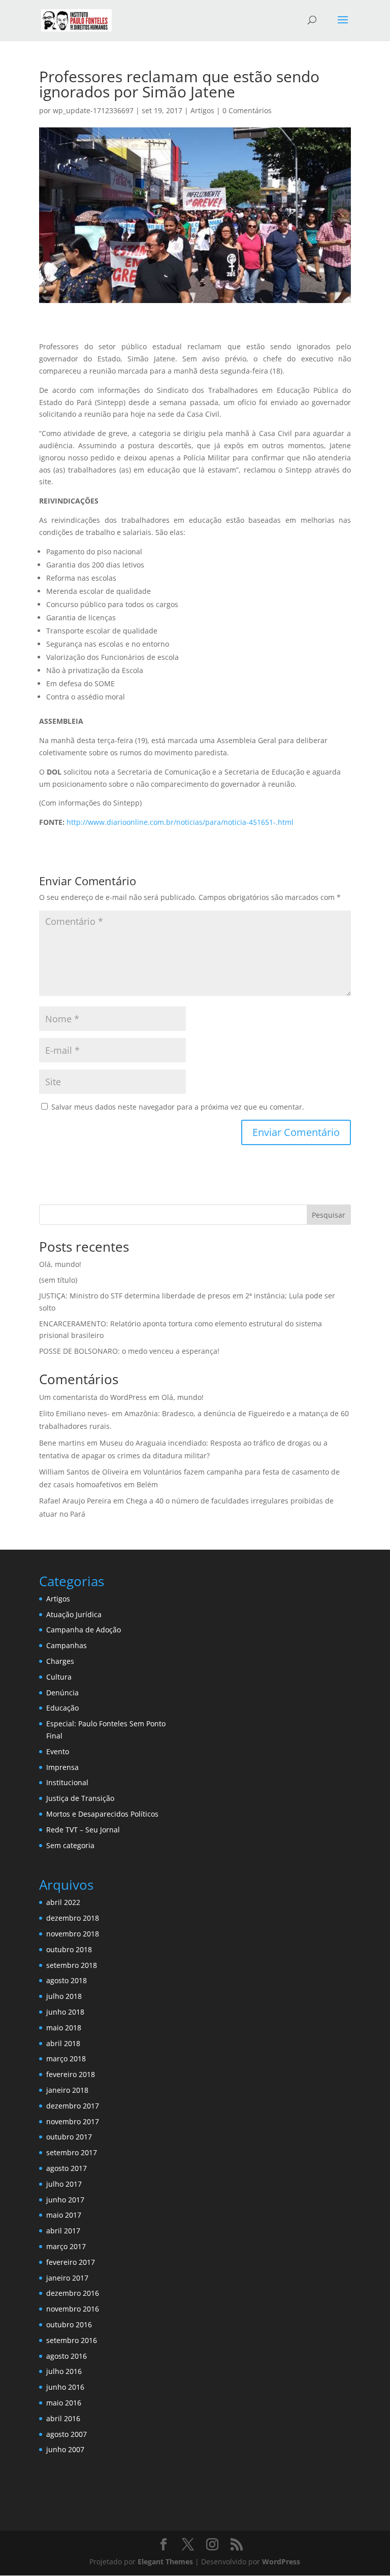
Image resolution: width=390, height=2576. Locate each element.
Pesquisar (329, 1215)
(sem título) (58, 1280)
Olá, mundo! (60, 1264)
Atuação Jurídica (74, 1614)
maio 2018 (64, 2028)
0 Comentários (247, 110)
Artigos (202, 110)
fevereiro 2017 (71, 2262)
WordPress (281, 2562)
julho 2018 (64, 1996)
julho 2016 (64, 2371)
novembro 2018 (73, 1934)
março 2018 (66, 2059)
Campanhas (67, 1645)
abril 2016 (63, 2418)
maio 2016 (64, 2403)
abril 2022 (63, 1902)
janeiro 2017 (67, 2278)
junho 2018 (65, 2012)
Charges (60, 1661)
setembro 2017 (72, 2152)
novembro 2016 (73, 2309)
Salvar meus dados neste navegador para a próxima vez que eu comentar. (178, 1107)
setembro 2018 (72, 1965)
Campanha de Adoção (84, 1630)
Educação (62, 1708)
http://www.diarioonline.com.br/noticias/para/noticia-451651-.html (180, 822)
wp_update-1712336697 (93, 110)
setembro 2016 (72, 2340)
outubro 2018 (69, 1949)
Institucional (67, 1782)
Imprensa (62, 1767)
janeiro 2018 (67, 2090)
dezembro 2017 (73, 2106)
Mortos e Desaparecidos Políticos (102, 1814)
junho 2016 (65, 2387)
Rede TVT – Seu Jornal (83, 1830)
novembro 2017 (73, 2121)
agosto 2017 (67, 2168)
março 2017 (66, 2246)
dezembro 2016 (73, 2293)
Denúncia (62, 1693)
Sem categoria (70, 1845)
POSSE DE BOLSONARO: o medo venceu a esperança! (129, 1351)
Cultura (59, 1677)
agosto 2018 (67, 1980)
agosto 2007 (67, 2434)
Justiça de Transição (80, 1798)
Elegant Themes (165, 2562)
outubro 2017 (69, 2137)
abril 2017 (63, 2231)
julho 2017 (64, 2184)
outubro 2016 (69, 2324)
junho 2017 (65, 2200)
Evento (58, 1751)
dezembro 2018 (73, 1918)
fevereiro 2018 (71, 2074)
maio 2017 (64, 2215)
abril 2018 (63, 2043)
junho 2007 (65, 2449)
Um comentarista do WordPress (93, 1397)
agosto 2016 (67, 2356)
